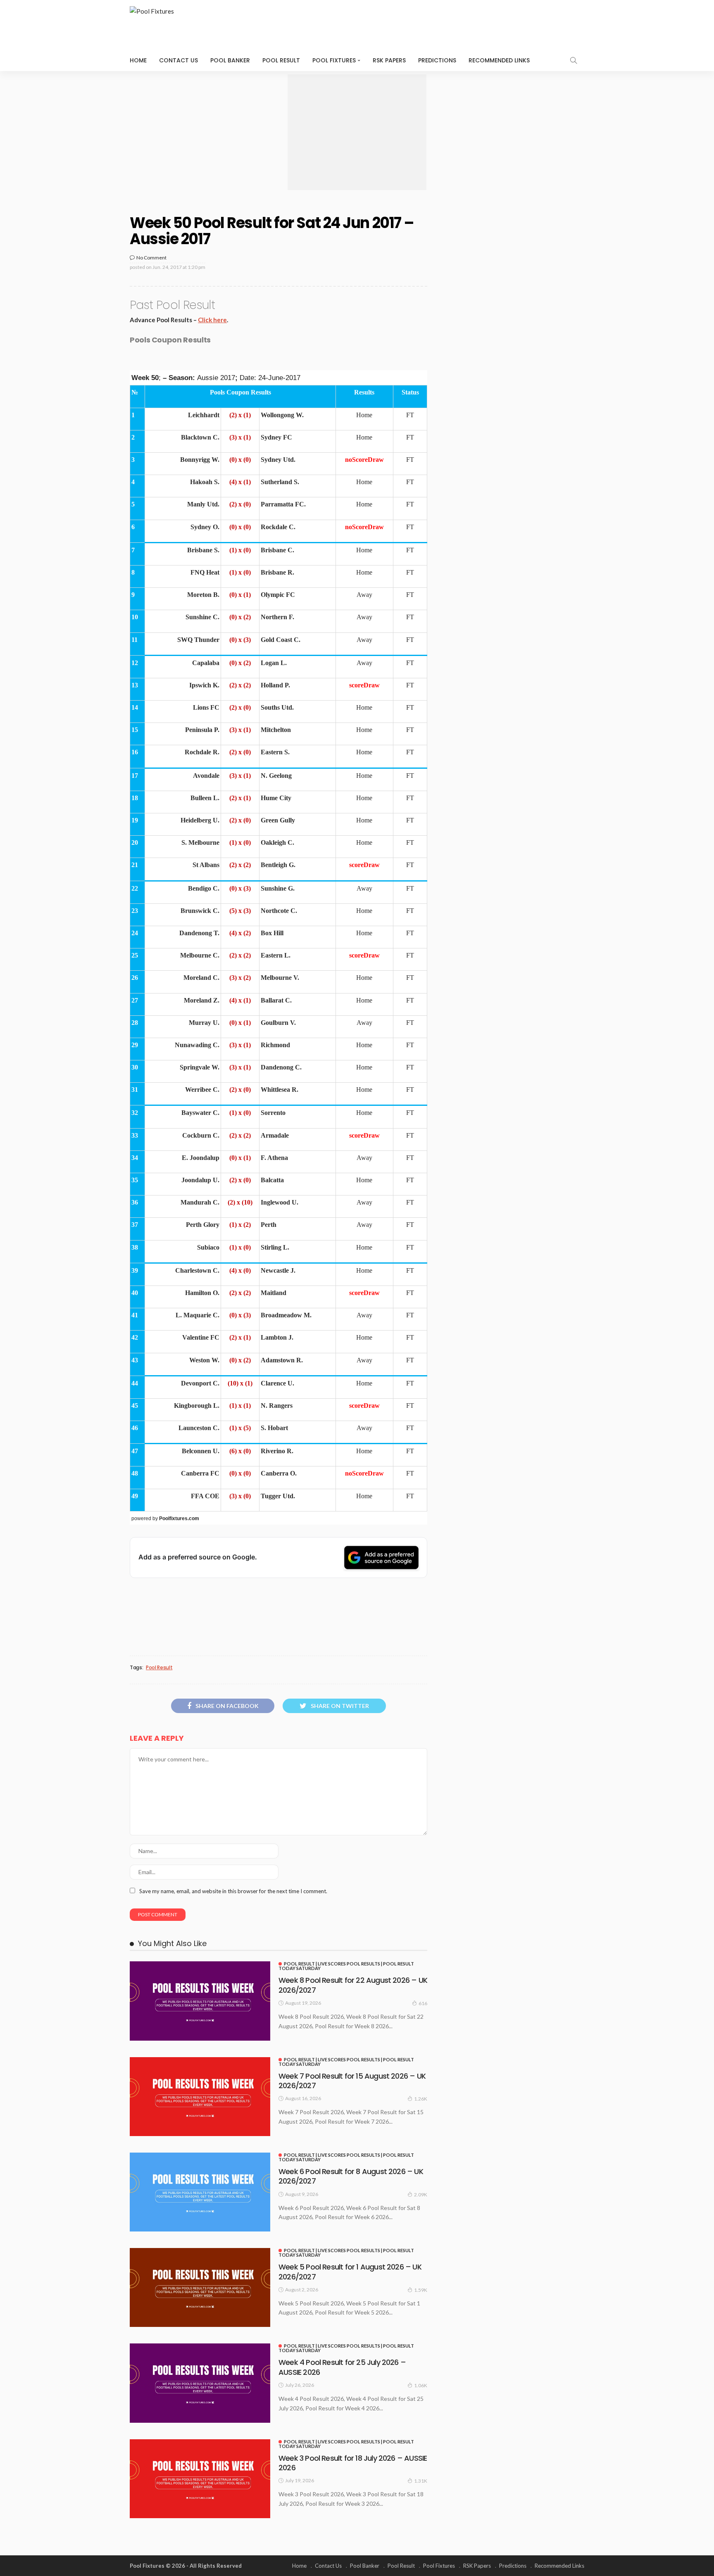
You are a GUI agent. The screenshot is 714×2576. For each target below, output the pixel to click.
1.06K (421, 2385)
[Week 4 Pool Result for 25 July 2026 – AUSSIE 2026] (200, 2383)
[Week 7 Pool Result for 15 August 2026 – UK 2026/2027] (200, 2097)
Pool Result (281, 60)
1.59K (421, 2290)
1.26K (421, 2099)
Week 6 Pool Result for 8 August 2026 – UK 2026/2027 (351, 2176)
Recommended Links (499, 60)
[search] (574, 60)
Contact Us (178, 60)
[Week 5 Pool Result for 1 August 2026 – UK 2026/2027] (200, 2287)
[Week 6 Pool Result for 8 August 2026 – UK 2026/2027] (200, 2192)
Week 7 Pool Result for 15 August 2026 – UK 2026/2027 (352, 2081)
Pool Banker (230, 60)
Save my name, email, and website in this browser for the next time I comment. (233, 1891)
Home (138, 60)
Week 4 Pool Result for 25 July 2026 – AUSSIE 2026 (342, 2367)
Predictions (437, 60)
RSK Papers (389, 60)
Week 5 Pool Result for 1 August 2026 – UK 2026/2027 (350, 2272)
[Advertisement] (357, 132)
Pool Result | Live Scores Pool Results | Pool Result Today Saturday (346, 1966)
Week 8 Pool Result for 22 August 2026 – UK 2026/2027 (353, 1985)
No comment (151, 258)
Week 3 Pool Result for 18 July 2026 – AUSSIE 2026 (353, 2463)
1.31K (421, 2481)
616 (423, 2003)
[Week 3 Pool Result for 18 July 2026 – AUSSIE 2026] (200, 2479)
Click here (212, 320)
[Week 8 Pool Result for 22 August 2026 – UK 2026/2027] (200, 2001)
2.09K (421, 2195)
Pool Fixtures (334, 60)
